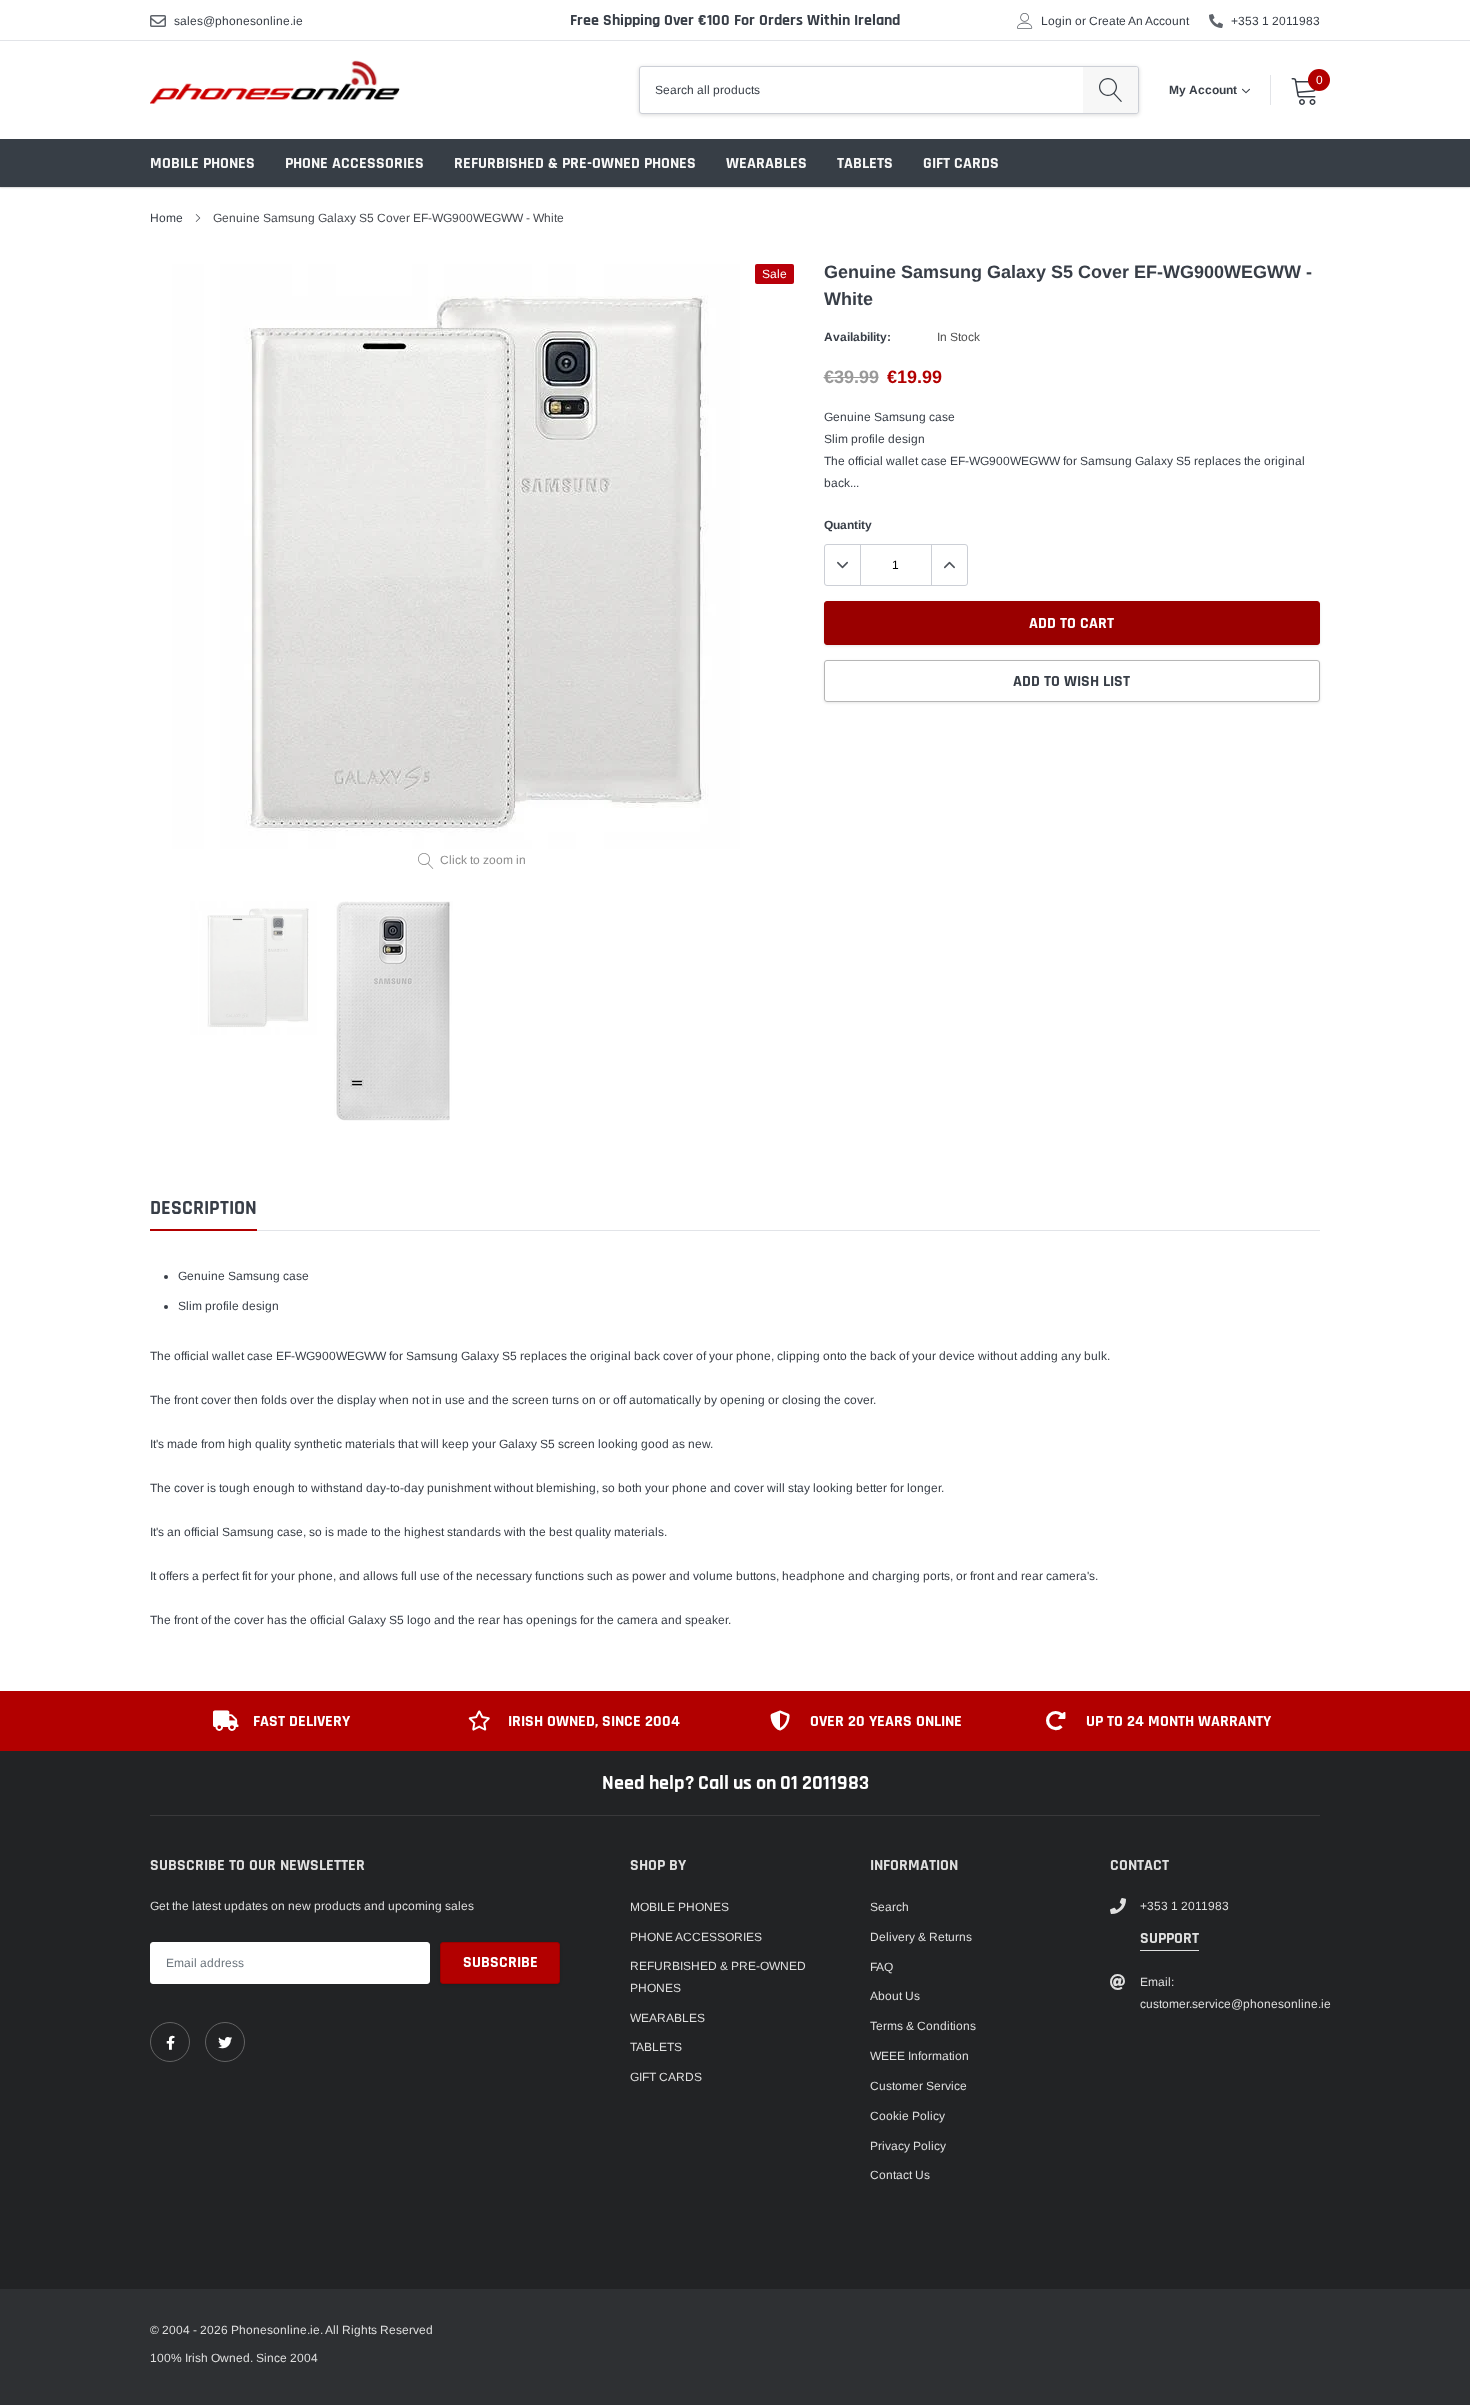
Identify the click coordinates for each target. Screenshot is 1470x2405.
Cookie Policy (907, 2116)
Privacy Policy (908, 2146)
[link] (170, 2042)
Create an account (1139, 21)
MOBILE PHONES (202, 163)
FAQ (881, 1967)
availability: (857, 337)
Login (1056, 21)
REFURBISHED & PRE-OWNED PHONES (575, 163)
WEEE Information (919, 2056)
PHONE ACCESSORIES (354, 163)
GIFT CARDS (961, 163)
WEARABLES (766, 163)
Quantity (848, 525)
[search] (1110, 90)
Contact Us (900, 2175)
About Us (895, 1996)
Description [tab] (203, 1208)
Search (889, 1907)
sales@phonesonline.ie (238, 21)
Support (1169, 1938)
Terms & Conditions (923, 2026)
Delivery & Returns (921, 1937)
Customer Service (918, 2086)
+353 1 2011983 (1275, 21)
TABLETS (865, 163)
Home (166, 218)
